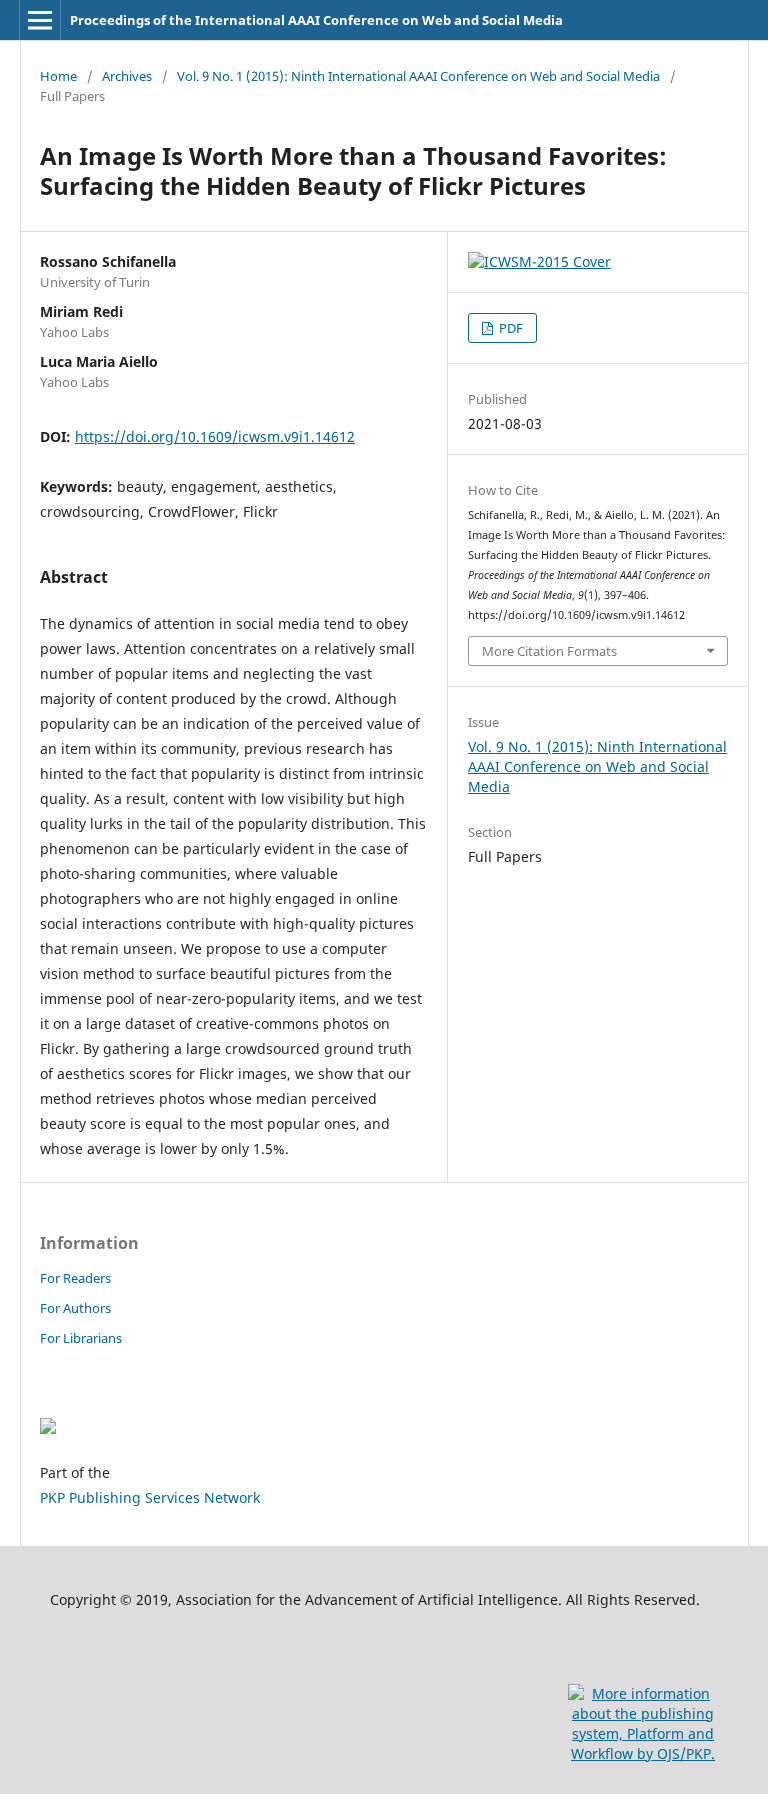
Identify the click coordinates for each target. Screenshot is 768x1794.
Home (58, 76)
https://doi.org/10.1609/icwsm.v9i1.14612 (215, 436)
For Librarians (81, 1338)
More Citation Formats (549, 651)
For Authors (75, 1308)
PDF (509, 328)
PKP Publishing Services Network (150, 1497)
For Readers (75, 1278)
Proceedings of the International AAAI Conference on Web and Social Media (316, 20)
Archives (127, 76)
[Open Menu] (40, 20)
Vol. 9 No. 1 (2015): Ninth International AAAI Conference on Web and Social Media (418, 76)
